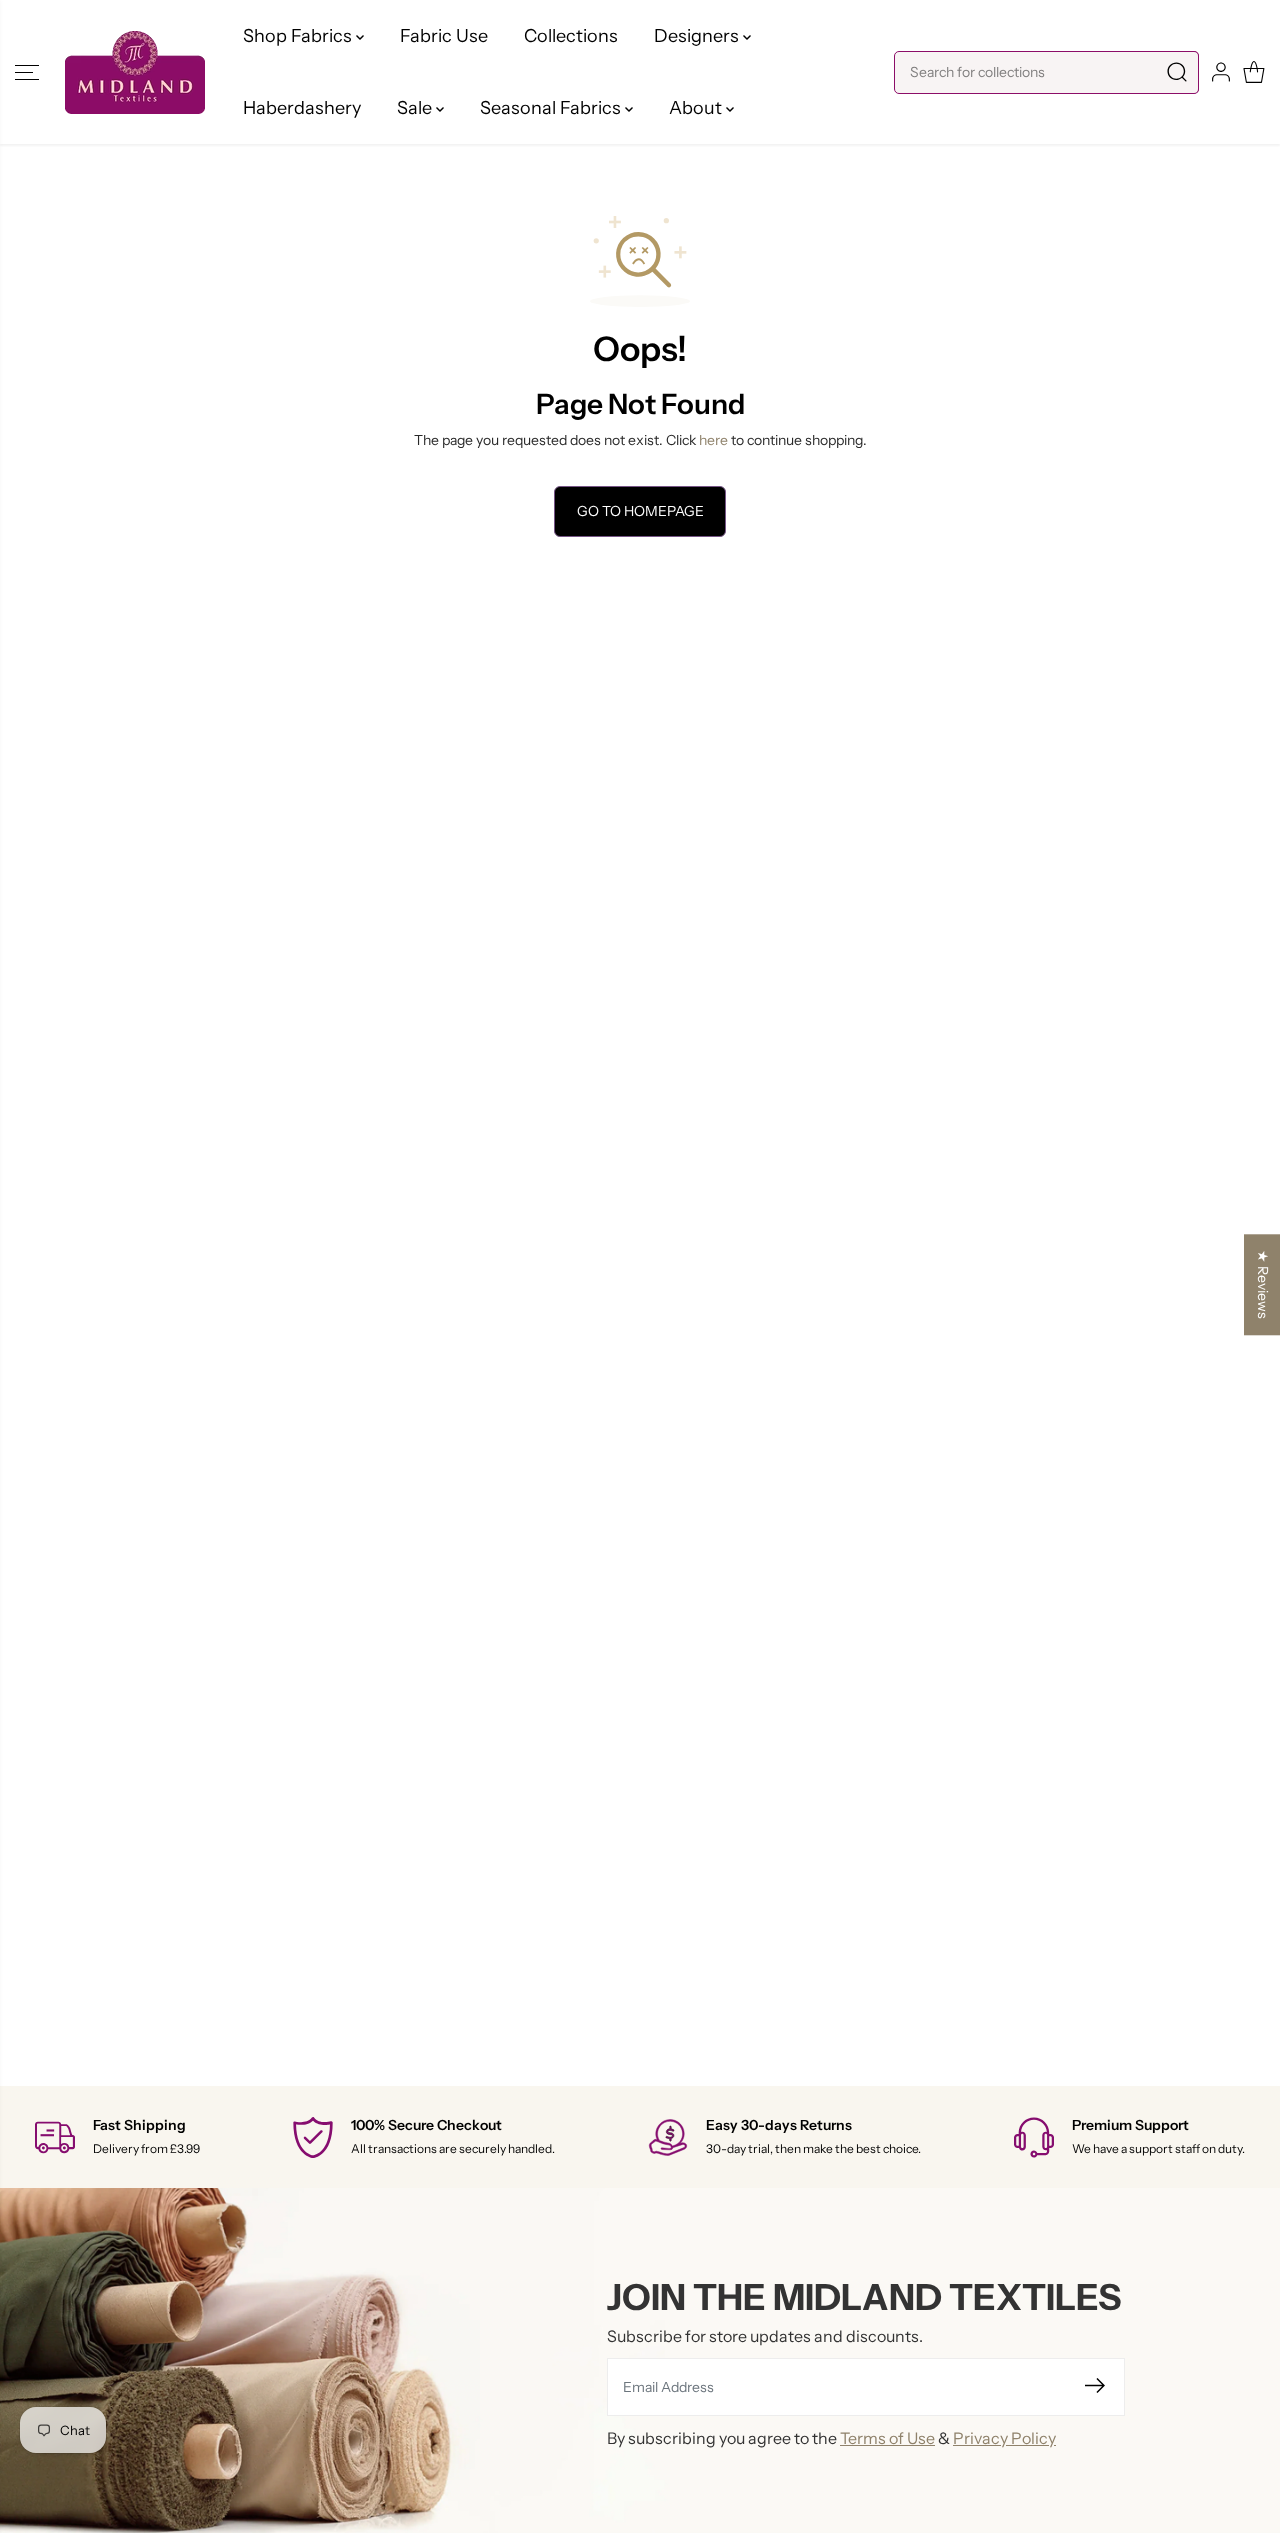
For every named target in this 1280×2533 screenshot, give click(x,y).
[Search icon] (1177, 72)
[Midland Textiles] (135, 72)
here (713, 440)
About (697, 108)
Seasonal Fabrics (552, 108)
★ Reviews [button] (1263, 1284)
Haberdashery (302, 108)
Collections (571, 36)
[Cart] (1254, 72)
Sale (416, 108)
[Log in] (1221, 72)
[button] (27, 72)
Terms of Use (887, 2438)
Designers (698, 36)
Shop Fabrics (299, 36)
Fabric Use (444, 36)
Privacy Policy (1004, 2438)
